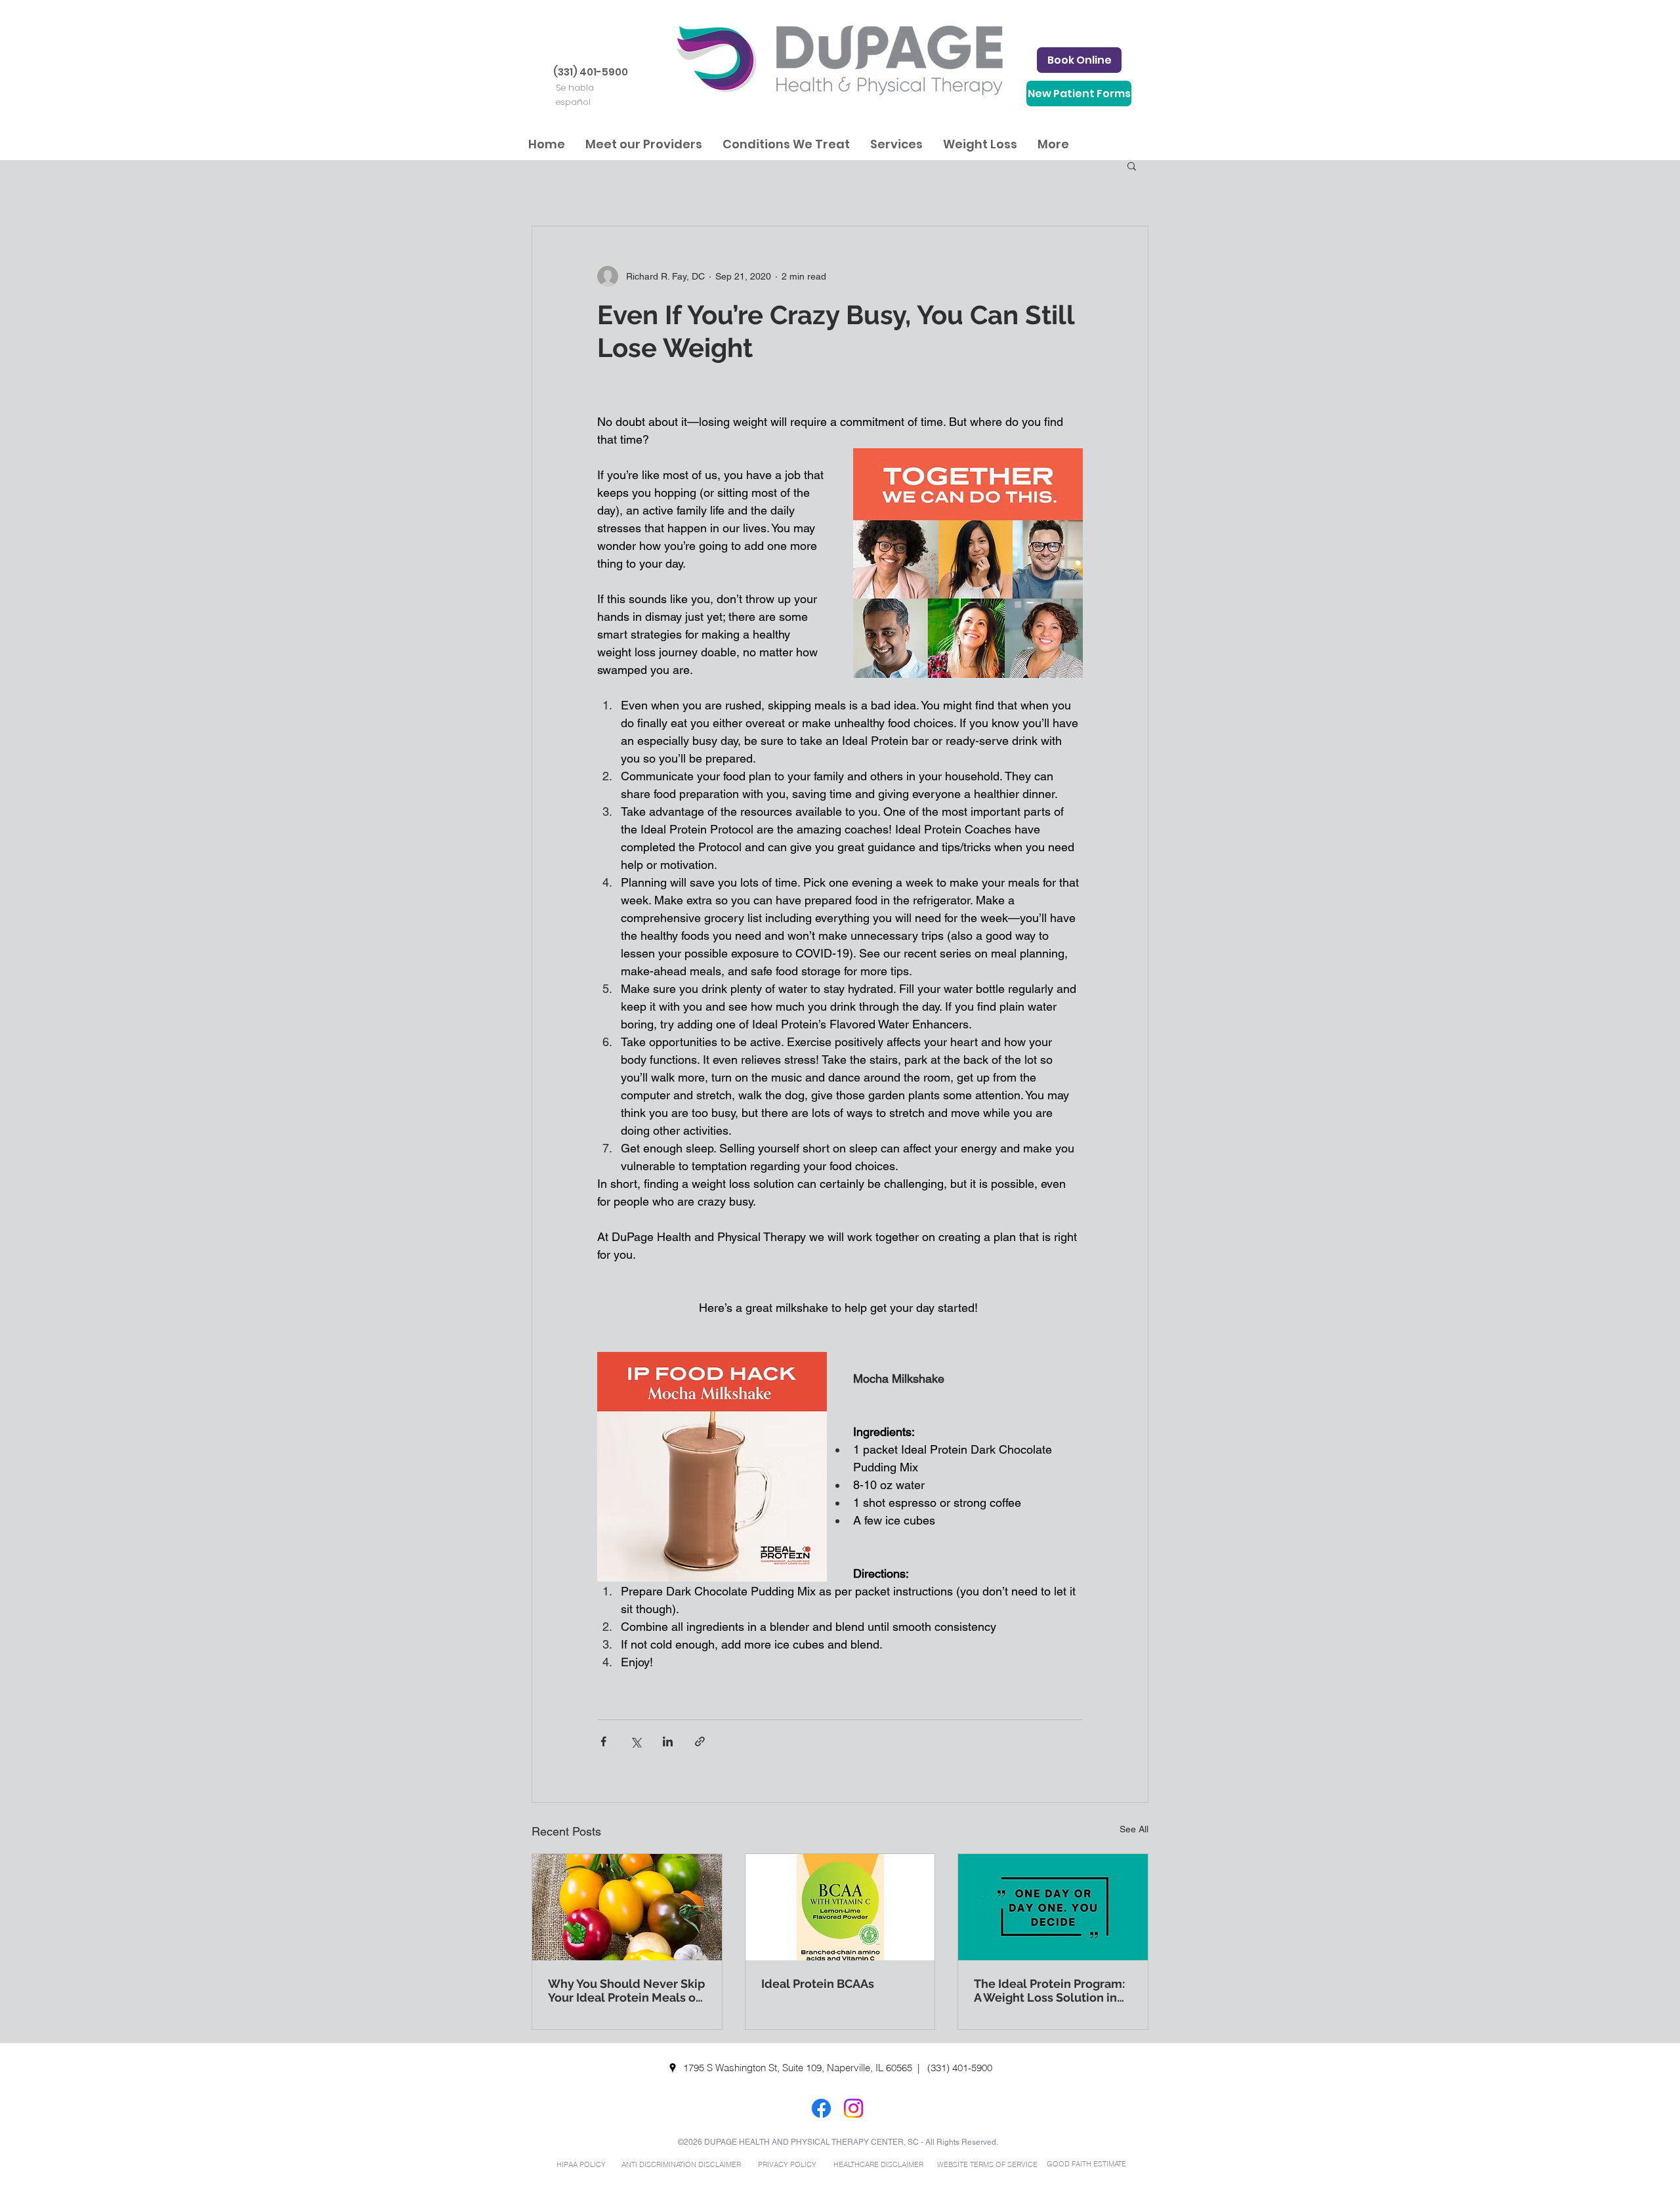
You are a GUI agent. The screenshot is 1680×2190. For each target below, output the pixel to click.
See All (1134, 1829)
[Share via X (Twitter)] (636, 1741)
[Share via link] (700, 1741)
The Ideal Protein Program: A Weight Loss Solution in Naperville (1049, 1990)
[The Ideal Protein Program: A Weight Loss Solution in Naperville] (1053, 1907)
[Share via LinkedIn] (668, 1741)
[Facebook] (821, 2108)
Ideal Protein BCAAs (818, 1984)
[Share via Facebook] (603, 1741)
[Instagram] (853, 2108)
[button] (643, 144)
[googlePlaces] (673, 2068)
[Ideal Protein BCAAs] (840, 1907)
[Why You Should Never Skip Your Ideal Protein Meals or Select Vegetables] (627, 1907)
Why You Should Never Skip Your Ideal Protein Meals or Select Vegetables (626, 1990)
